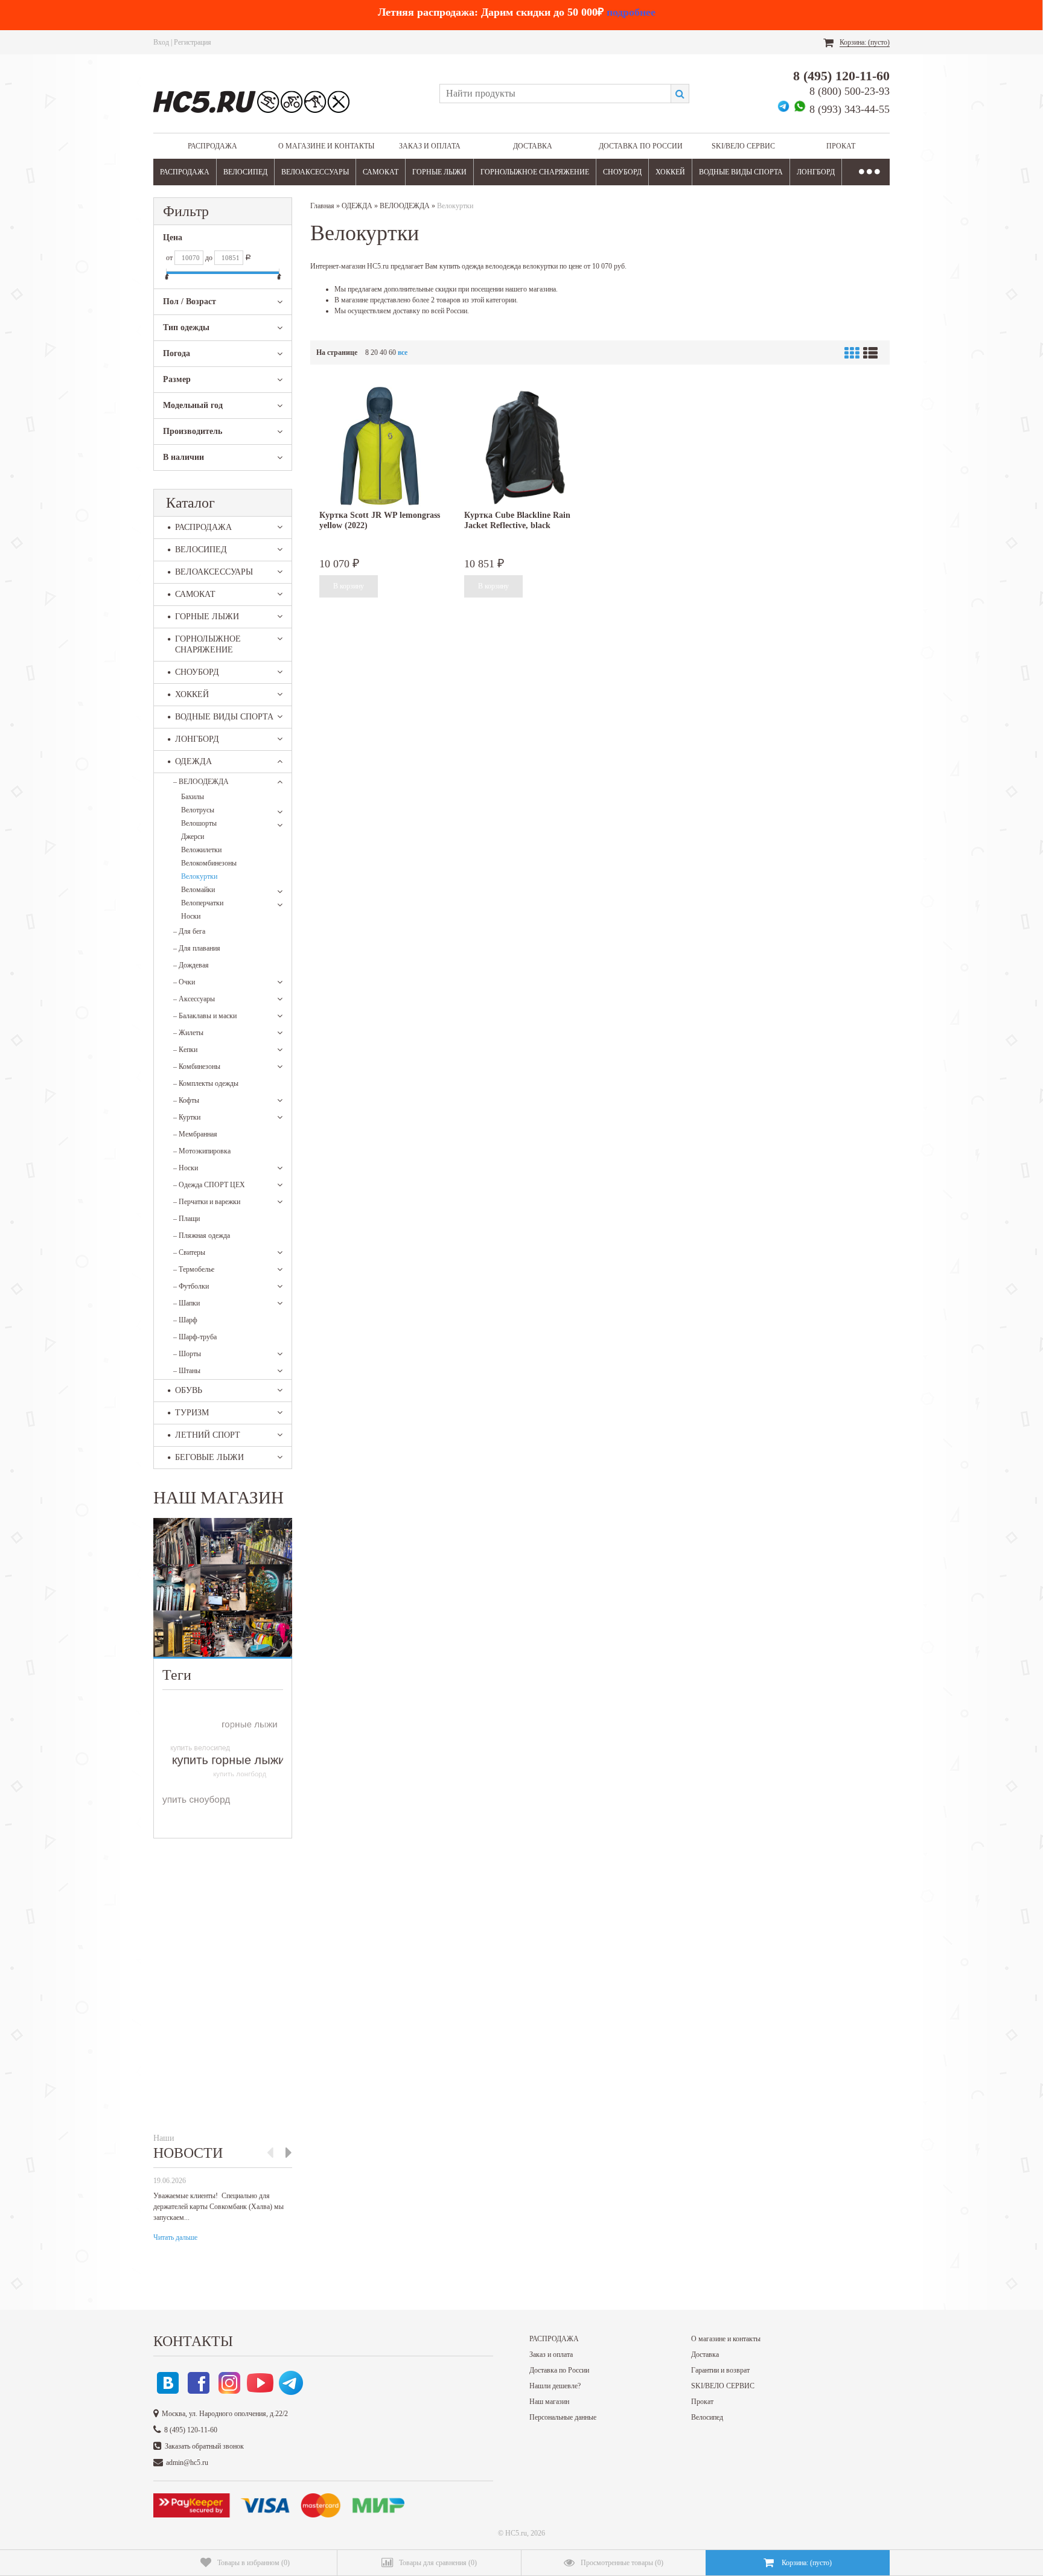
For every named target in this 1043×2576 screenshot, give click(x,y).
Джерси (193, 837)
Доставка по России (641, 146)
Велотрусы (198, 810)
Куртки (187, 1117)
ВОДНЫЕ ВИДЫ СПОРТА (741, 172)
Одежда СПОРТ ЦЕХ (209, 1185)
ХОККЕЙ (670, 172)
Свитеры (189, 1252)
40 (383, 352)
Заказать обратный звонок (204, 2446)
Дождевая (191, 965)
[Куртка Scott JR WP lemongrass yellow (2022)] (380, 446)
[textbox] (555, 94)
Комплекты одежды (206, 1083)
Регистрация (193, 42)
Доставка (533, 146)
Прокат (841, 146)
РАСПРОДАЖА (212, 146)
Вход (161, 42)
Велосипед (707, 2417)
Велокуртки (199, 876)
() (254, 2563)
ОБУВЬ (189, 1390)
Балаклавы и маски (205, 1016)
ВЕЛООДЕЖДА (201, 782)
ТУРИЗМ (192, 1413)
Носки (191, 916)
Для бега (189, 931)
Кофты (186, 1100)
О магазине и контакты (326, 146)
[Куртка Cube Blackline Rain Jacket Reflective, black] (525, 446)
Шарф (185, 1320)
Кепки (185, 1050)
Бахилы (193, 797)
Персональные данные (563, 2417)
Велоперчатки (202, 903)
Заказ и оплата (430, 146)
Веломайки (198, 890)
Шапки (187, 1303)
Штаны (187, 1371)
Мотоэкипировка (202, 1151)
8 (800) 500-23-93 (850, 91)
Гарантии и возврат (720, 2370)
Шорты (187, 1354)
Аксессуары (194, 999)
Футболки (191, 1286)
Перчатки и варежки (207, 1202)
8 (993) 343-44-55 (850, 109)
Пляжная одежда (202, 1235)
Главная (322, 206)
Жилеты (188, 1033)
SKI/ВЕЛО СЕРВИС (743, 146)
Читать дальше (175, 2237)
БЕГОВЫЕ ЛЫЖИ (209, 1457)
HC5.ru (516, 2533)
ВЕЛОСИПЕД (245, 172)
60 (392, 352)
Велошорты (199, 823)
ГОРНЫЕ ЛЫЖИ (439, 172)
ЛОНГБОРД (816, 172)
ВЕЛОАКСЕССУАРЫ (315, 172)
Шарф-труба (195, 1337)
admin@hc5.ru (187, 2463)
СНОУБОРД (622, 172)
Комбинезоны (197, 1066)
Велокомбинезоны (209, 863)
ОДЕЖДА (193, 761)
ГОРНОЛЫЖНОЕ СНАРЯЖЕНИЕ (535, 172)
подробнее (631, 12)
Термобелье (194, 1269)
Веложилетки (201, 850)
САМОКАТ (381, 172)
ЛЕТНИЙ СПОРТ (208, 1435)
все (403, 352)
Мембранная (195, 1134)
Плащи (187, 1219)
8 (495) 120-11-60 (841, 76)
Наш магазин (549, 2402)
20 (374, 352)
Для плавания (197, 948)
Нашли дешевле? (555, 2386)
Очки (184, 982)
